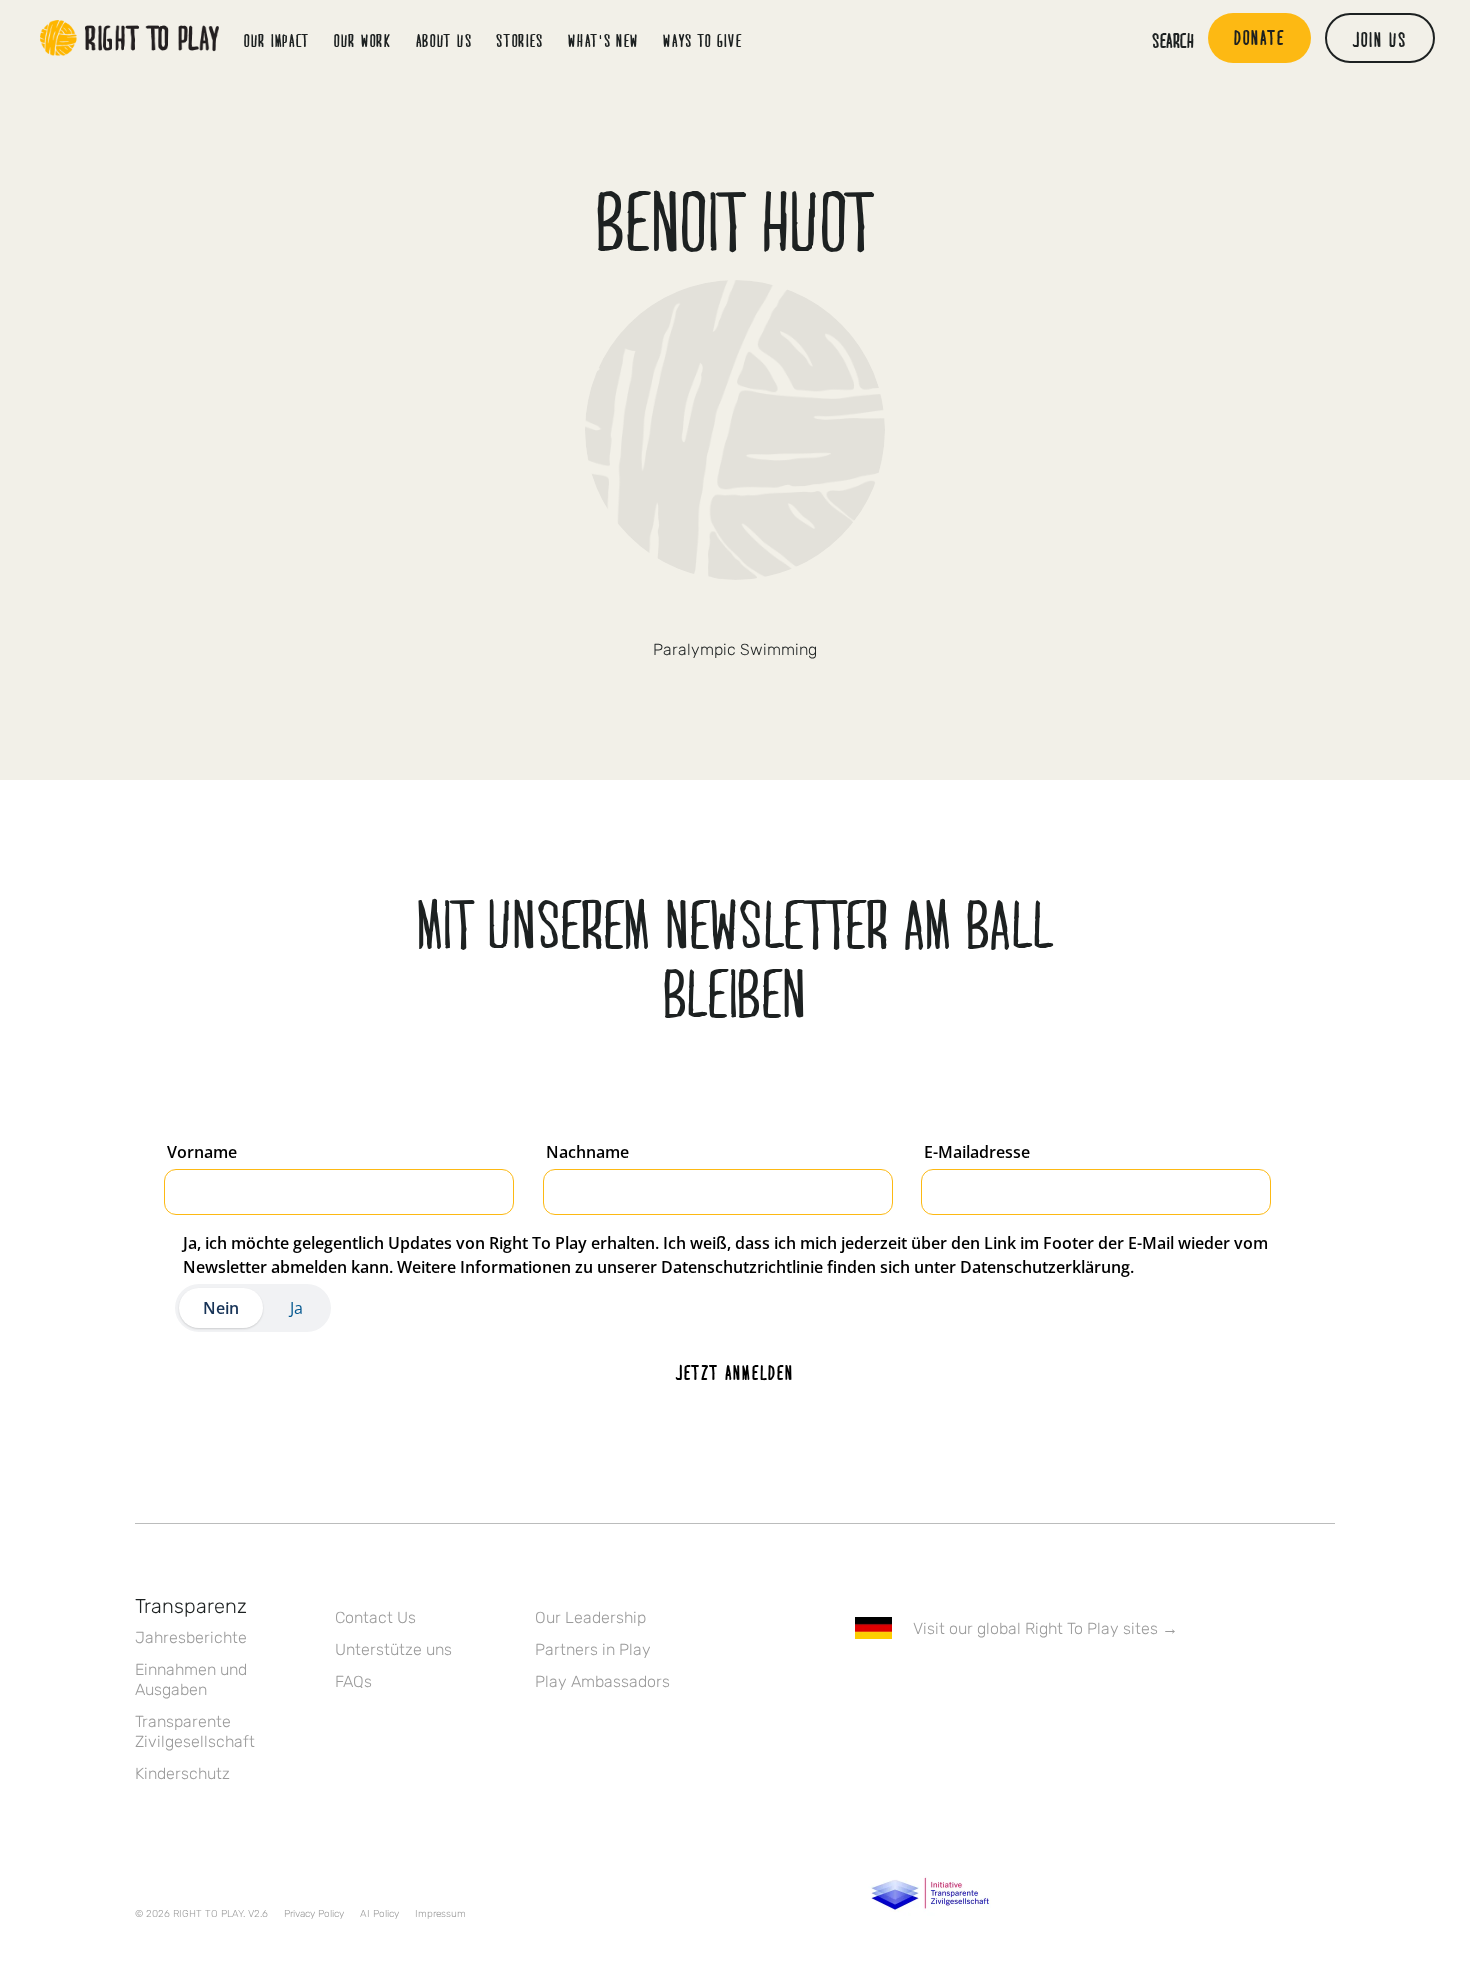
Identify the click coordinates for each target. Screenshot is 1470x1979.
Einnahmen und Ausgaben (191, 1679)
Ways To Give (702, 40)
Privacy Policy (314, 1914)
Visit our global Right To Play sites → (1045, 1628)
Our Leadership (590, 1617)
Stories (520, 40)
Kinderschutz (182, 1773)
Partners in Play (593, 1649)
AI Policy (379, 1914)
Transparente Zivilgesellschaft (195, 1731)
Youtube (1034, 1686)
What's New (603, 40)
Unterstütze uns (393, 1649)
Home (130, 38)
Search (1173, 40)
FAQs (353, 1681)
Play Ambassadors (602, 1681)
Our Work (363, 40)
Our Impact (277, 40)
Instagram (756, 615)
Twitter (714, 615)
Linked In (992, 1686)
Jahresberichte (191, 1637)
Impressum (440, 1914)
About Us (444, 40)
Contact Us (375, 1617)
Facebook (866, 1686)
